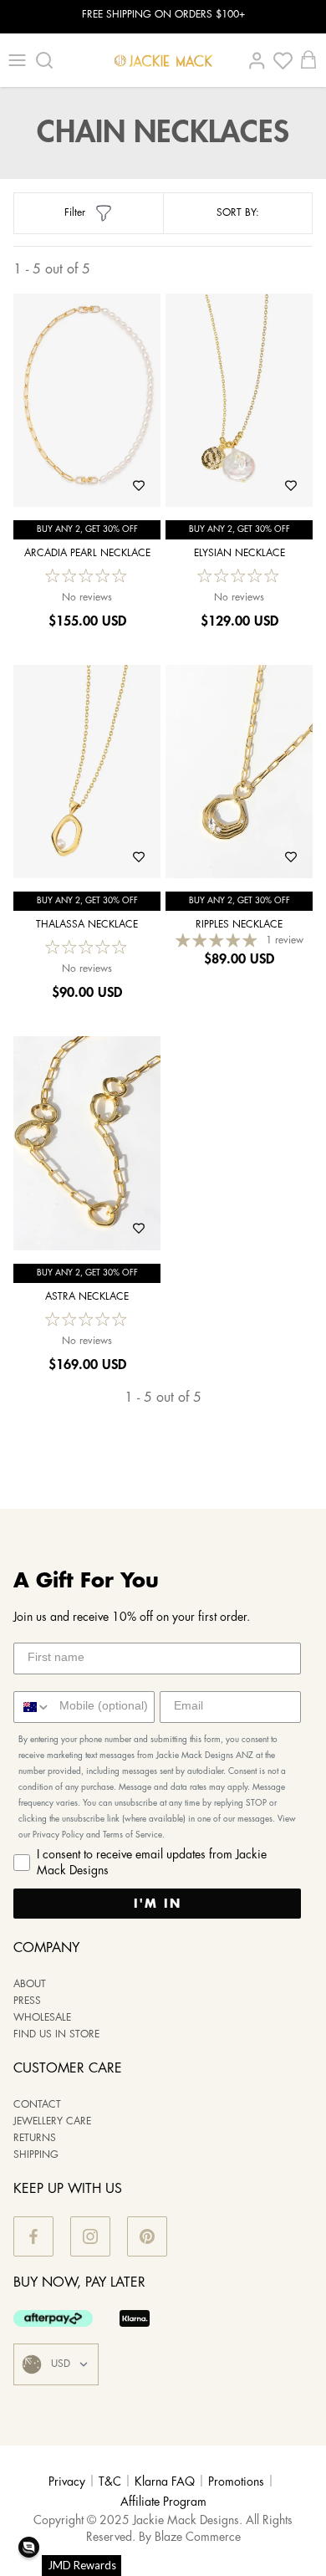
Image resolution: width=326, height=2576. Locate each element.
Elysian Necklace (239, 553)
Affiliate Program (163, 2502)
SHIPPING (36, 2155)
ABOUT (30, 1984)
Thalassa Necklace (87, 925)
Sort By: (238, 213)
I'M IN (158, 1904)
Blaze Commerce (198, 2538)
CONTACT (37, 2105)
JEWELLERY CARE (52, 2121)
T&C (110, 2482)
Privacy (67, 2482)
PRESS (27, 2001)
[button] (29, 2547)
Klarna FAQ (165, 2482)
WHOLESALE (42, 2018)
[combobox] (33, 1707)
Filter (75, 213)
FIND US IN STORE (56, 2034)
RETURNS (35, 2138)
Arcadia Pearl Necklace (87, 553)
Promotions (236, 2482)
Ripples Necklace (239, 925)
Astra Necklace (87, 1297)
